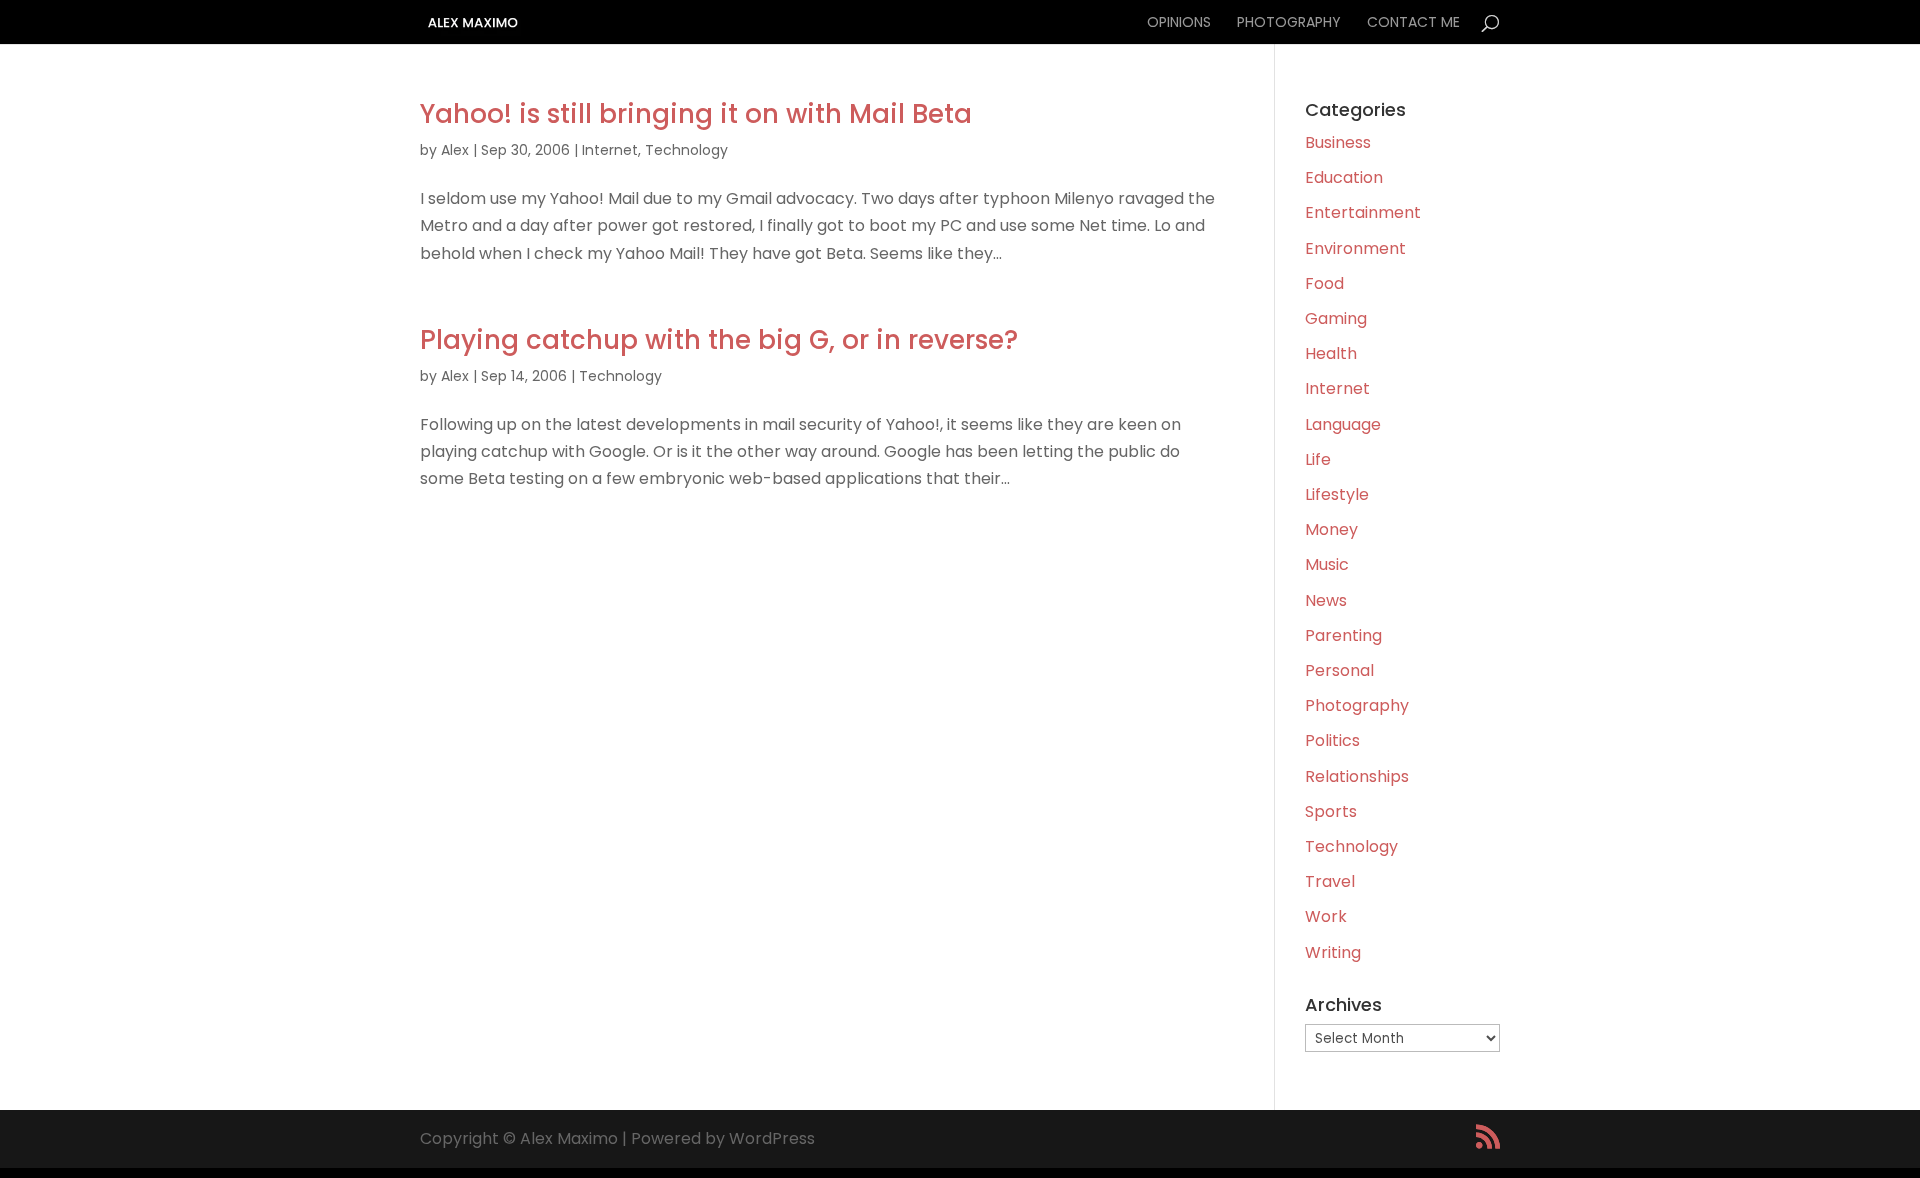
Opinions (1179, 23)
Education (1344, 177)
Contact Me (1413, 23)
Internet (610, 150)
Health (1331, 353)
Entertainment (1363, 212)
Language (1343, 424)
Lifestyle (1337, 494)
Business (1338, 142)
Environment (1355, 248)
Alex (455, 150)
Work (1326, 916)
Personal (1339, 670)
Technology (686, 150)
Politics (1332, 740)
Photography (1289, 23)
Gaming (1336, 318)
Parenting (1343, 635)
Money (1331, 529)
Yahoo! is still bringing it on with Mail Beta (696, 114)
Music (1327, 564)
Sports (1331, 811)
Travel (1330, 881)
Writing (1333, 952)
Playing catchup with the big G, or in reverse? (719, 340)
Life (1318, 459)
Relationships (1357, 776)
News (1326, 600)
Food (1324, 283)
